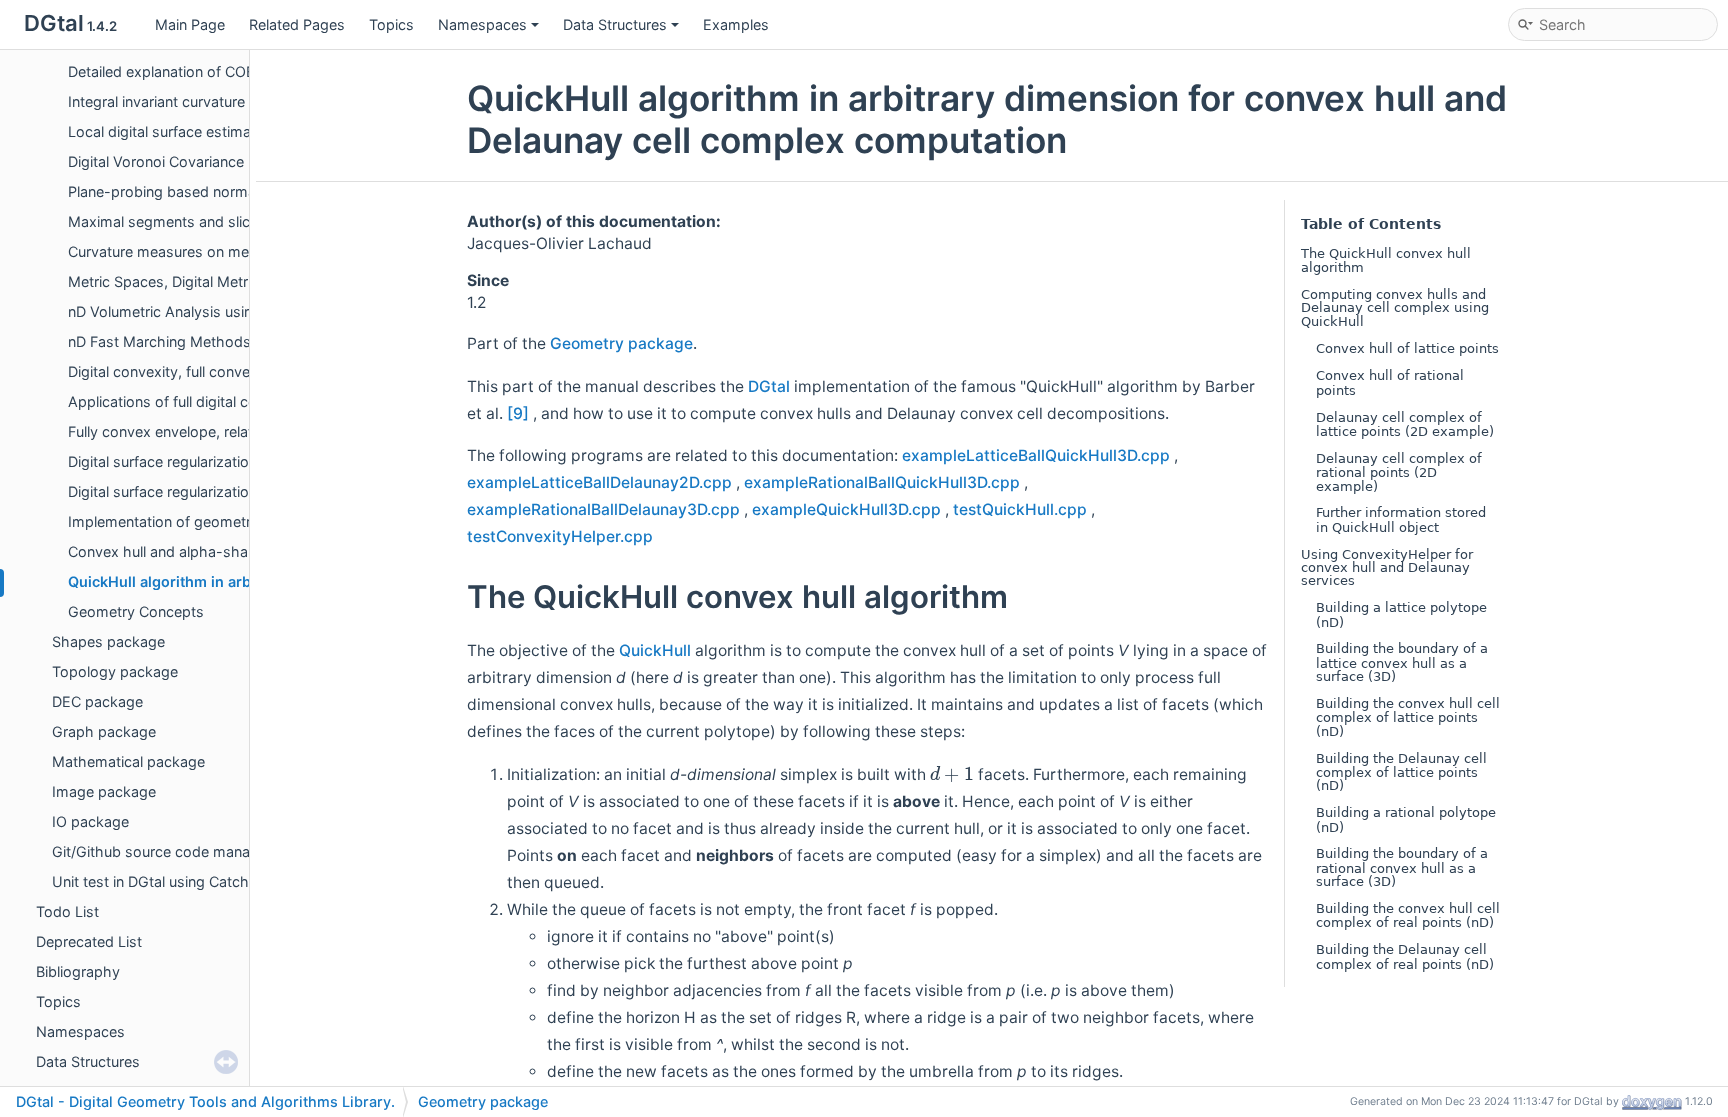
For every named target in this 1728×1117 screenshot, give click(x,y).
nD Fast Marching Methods (159, 341)
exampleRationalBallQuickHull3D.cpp (882, 482)
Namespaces (482, 24)
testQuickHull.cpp (1020, 509)
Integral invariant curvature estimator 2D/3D (213, 101)
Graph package (104, 731)
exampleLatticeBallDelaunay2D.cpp (599, 482)
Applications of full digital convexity (186, 401)
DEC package (97, 701)
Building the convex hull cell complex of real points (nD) (1408, 915)
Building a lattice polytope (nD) (1401, 614)
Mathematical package (128, 761)
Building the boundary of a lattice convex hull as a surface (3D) (1402, 662)
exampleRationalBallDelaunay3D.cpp (603, 509)
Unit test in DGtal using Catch (150, 881)
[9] (518, 413)
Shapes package (108, 641)
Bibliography (78, 971)
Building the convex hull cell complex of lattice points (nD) (1408, 717)
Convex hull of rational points (1390, 382)
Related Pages (297, 24)
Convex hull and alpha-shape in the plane (207, 551)
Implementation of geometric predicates (202, 521)
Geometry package (621, 343)
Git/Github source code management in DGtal (204, 851)
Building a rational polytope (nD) (1406, 819)
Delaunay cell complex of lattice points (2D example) (1405, 424)
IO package (90, 821)
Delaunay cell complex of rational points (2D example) (1399, 472)
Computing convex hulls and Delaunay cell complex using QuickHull (1395, 308)
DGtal (769, 386)
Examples (736, 24)
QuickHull (655, 650)
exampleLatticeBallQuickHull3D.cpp (1036, 455)
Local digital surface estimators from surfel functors (241, 131)
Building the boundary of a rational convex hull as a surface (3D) (1402, 867)
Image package (104, 791)
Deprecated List (89, 941)
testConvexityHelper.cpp (560, 536)
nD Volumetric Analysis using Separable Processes (237, 311)
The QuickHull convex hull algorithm (1386, 260)
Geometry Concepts (136, 611)
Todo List (67, 911)
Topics (391, 24)
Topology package (115, 671)
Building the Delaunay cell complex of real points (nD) (1405, 956)
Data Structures (615, 24)
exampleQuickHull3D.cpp (846, 509)
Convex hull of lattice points (1407, 348)
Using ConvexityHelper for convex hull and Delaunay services (1387, 568)
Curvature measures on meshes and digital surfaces (242, 251)
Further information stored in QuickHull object (1401, 519)
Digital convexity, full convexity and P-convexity (227, 371)
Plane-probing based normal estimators (201, 191)
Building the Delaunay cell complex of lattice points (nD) (1401, 772)
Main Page (190, 24)
